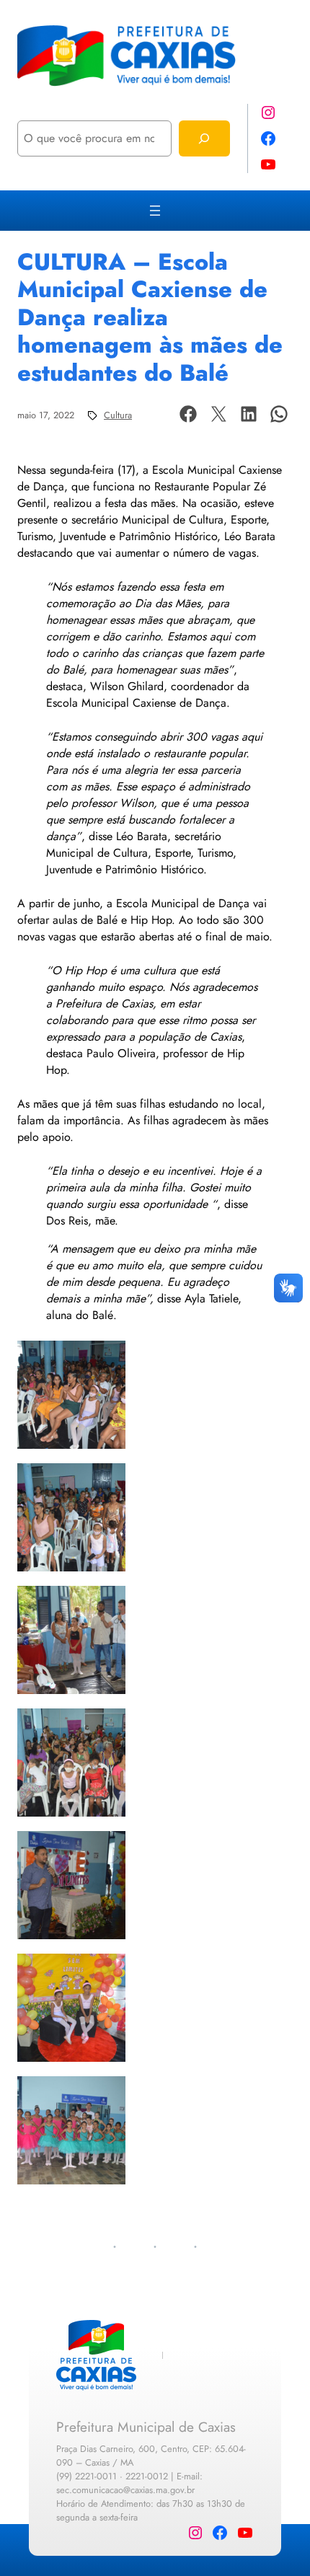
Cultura (118, 415)
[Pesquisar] (204, 138)
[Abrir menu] (155, 211)
